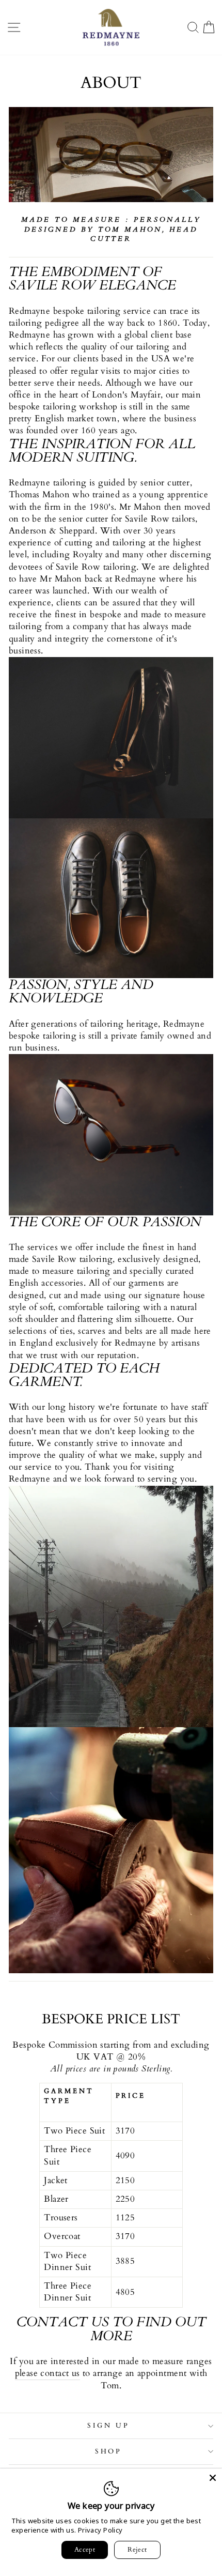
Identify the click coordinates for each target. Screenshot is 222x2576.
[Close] (213, 2478)
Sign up (108, 2426)
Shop (109, 2451)
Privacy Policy (100, 2530)
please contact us (47, 2373)
